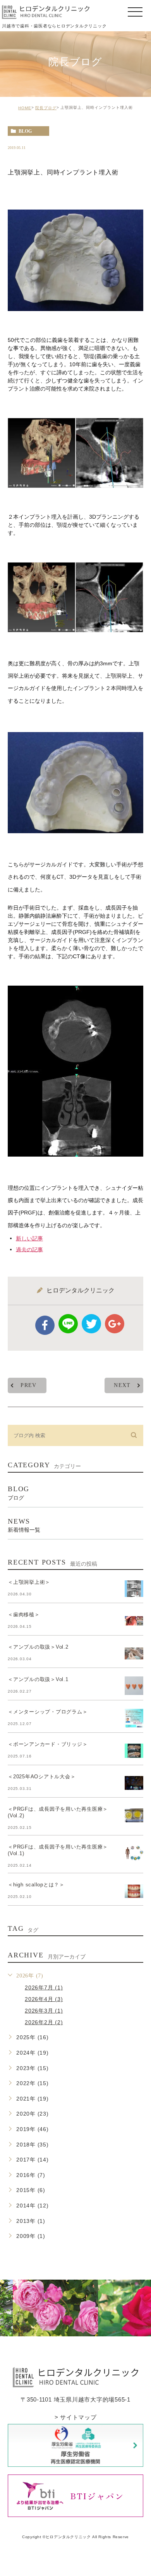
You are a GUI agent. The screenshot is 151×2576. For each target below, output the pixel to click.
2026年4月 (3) (44, 1999)
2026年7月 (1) (44, 1987)
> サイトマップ (76, 2417)
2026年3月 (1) (44, 2011)
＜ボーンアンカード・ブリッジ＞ (48, 1745)
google (115, 1324)
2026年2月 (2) (44, 2022)
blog (25, 131)
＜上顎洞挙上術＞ (29, 1582)
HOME (25, 108)
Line (68, 1324)
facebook (45, 1325)
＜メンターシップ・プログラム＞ (48, 1712)
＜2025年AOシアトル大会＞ (42, 1777)
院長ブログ (46, 108)
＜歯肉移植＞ (24, 1615)
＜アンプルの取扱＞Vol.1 (38, 1680)
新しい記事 (29, 1238)
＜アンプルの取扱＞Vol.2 (38, 1647)
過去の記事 (29, 1249)
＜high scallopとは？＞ (36, 1885)
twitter (91, 1324)
